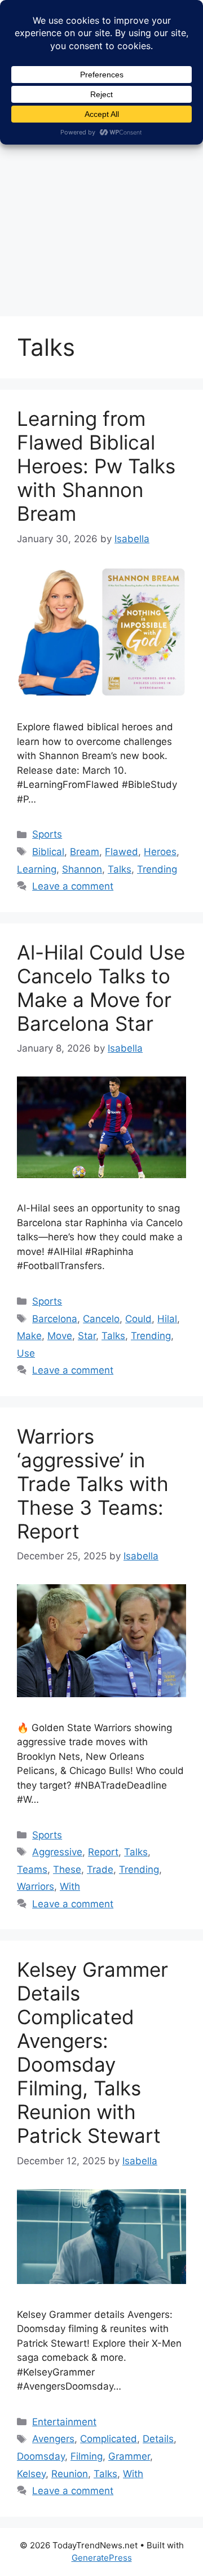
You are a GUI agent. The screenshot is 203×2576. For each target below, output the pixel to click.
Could (138, 1319)
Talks (120, 869)
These (67, 1869)
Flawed (122, 852)
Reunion (70, 2474)
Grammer (129, 2456)
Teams (32, 1869)
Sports (47, 834)
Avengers (53, 2439)
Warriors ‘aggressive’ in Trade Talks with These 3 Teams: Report (93, 1484)
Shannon (82, 869)
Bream (85, 852)
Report (103, 1852)
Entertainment (64, 2422)
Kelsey (31, 2474)
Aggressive (57, 1852)
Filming (87, 2456)
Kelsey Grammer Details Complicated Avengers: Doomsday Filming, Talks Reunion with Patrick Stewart (92, 2052)
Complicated (109, 2439)
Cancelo (101, 1319)
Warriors (36, 1886)
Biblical (48, 852)
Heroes (160, 852)
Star (87, 1336)
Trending (157, 869)
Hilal (167, 1319)
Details (158, 2439)
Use (26, 1353)
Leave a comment (73, 886)
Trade (100, 1869)
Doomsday (41, 2456)
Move (60, 1336)
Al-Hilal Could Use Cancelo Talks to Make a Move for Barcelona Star (101, 988)
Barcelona (55, 1319)
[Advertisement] (101, 198)
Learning (37, 869)
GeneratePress (102, 2558)
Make (29, 1336)
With (70, 1886)
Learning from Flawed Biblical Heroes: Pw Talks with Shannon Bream (96, 466)
